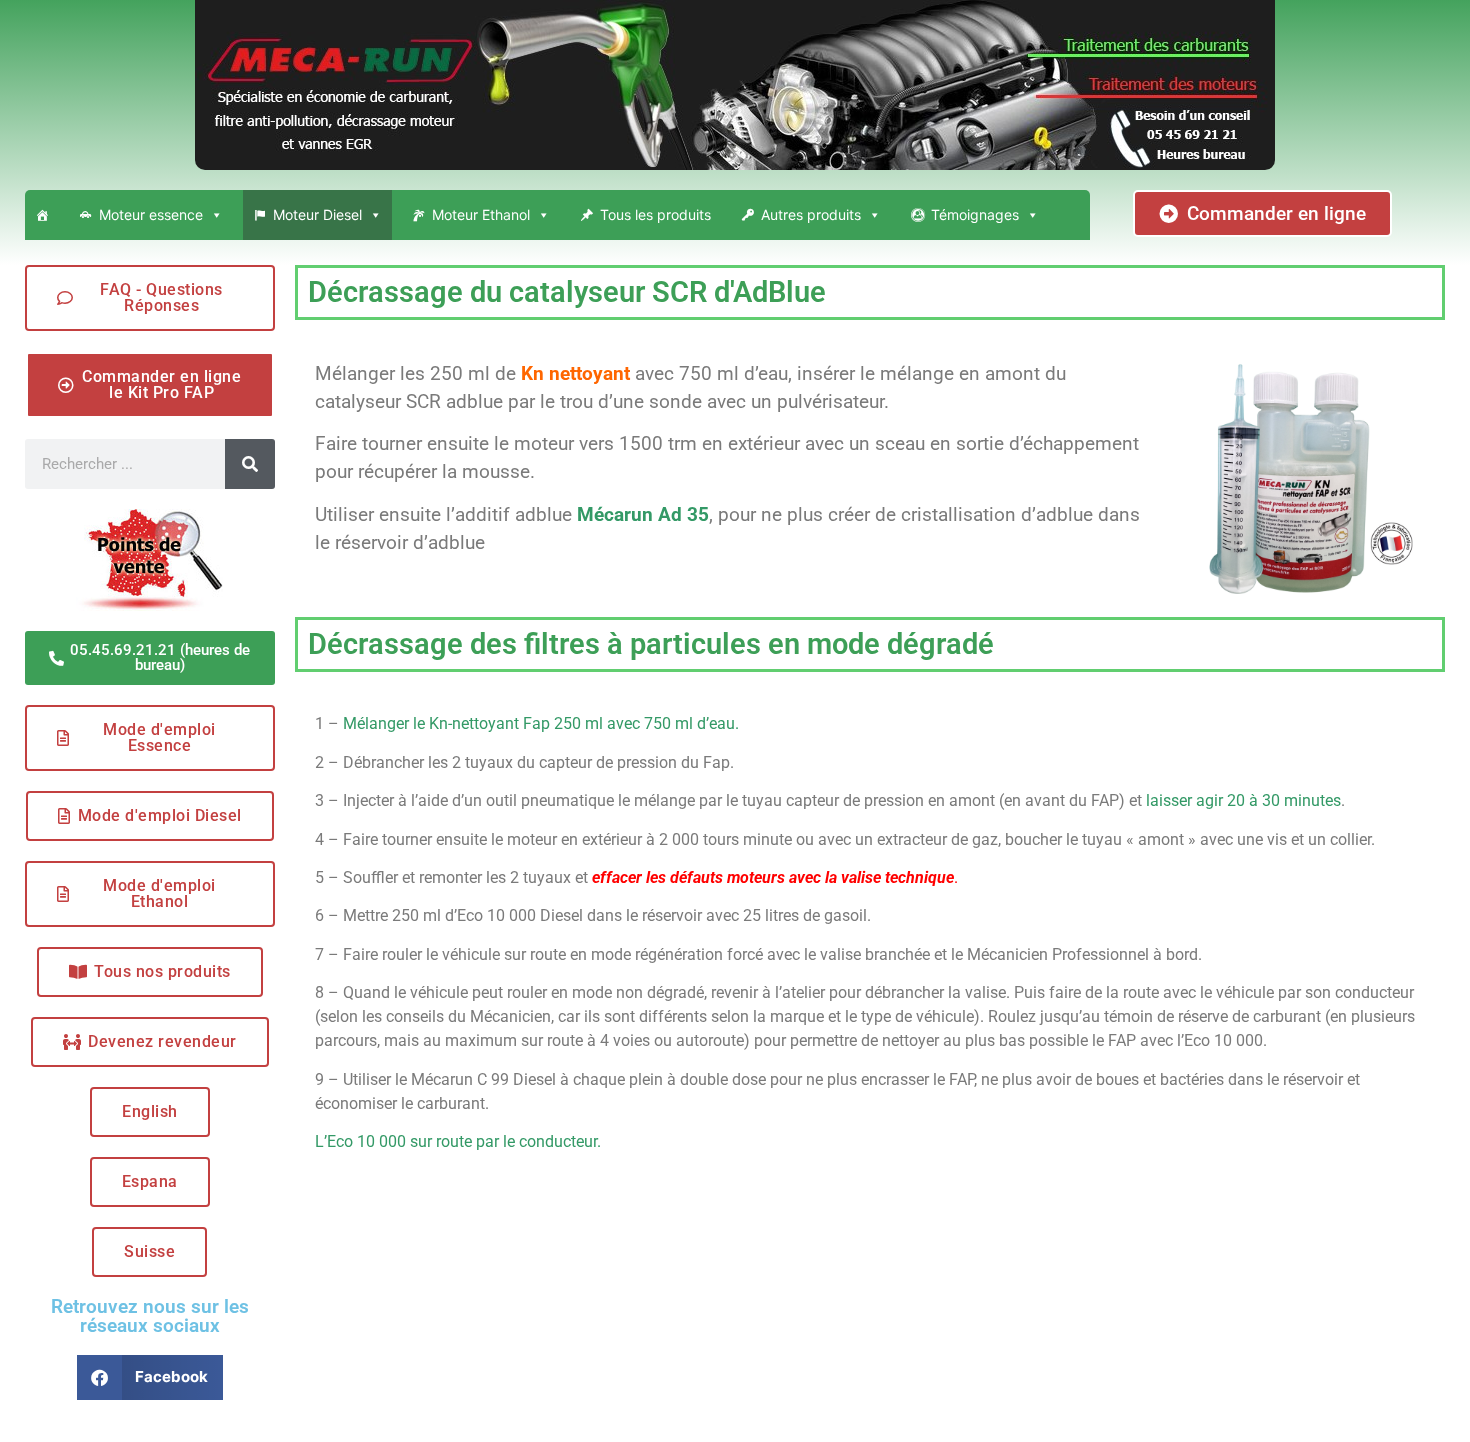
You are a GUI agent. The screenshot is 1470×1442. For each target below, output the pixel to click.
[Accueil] (42, 215)
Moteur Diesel (317, 214)
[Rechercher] (250, 464)
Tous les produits (655, 214)
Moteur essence (151, 214)
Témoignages (975, 214)
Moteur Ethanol (481, 214)
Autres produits (811, 214)
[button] (150, 1377)
